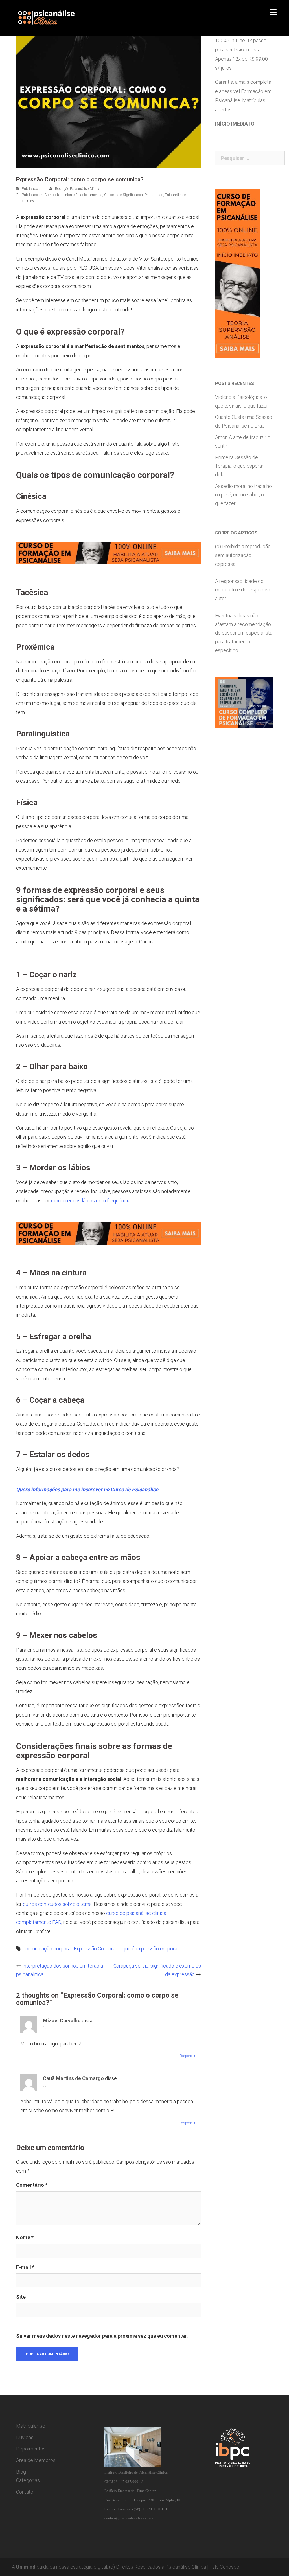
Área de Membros (36, 2460)
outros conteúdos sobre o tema (57, 1904)
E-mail (25, 2267)
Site (21, 2297)
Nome (25, 2237)
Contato (25, 2492)
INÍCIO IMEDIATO (235, 124)
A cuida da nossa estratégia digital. (60, 2567)
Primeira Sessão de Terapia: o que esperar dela (239, 466)
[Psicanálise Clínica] (53, 17)
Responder (188, 2056)
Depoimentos (31, 2449)
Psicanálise (154, 195)
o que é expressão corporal (148, 1949)
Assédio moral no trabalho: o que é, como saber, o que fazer (244, 495)
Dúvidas (25, 2437)
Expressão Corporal (95, 1949)
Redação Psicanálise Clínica (78, 189)
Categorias (28, 2480)
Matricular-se (31, 2426)
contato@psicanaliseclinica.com (129, 2518)
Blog (21, 2472)
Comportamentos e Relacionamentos (73, 195)
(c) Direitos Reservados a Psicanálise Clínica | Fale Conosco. (175, 2567)
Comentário (32, 2185)
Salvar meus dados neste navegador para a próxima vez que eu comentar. (102, 2336)
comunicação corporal (47, 1949)
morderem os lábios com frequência (91, 1201)
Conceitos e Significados (123, 195)
